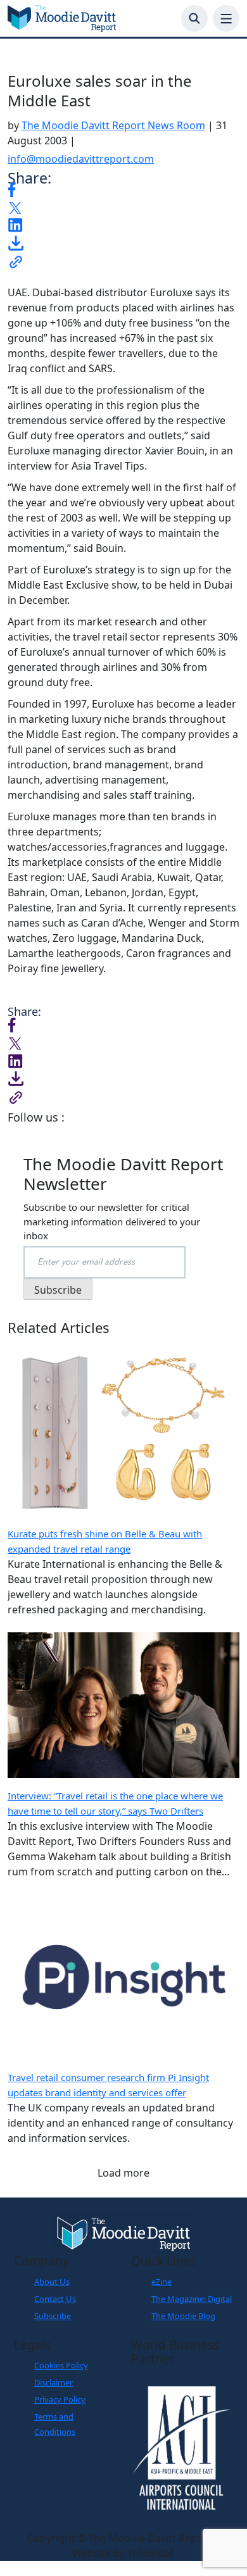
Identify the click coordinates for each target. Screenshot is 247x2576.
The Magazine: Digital (192, 2299)
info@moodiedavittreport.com (81, 159)
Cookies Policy (61, 2365)
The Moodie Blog (183, 2316)
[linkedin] (15, 224)
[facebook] (12, 188)
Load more (123, 2173)
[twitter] (15, 207)
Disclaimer (54, 2382)
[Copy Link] (16, 261)
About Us (52, 2282)
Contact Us (55, 2299)
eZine (161, 2282)
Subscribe (53, 2316)
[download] (16, 242)
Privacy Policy (60, 2399)
